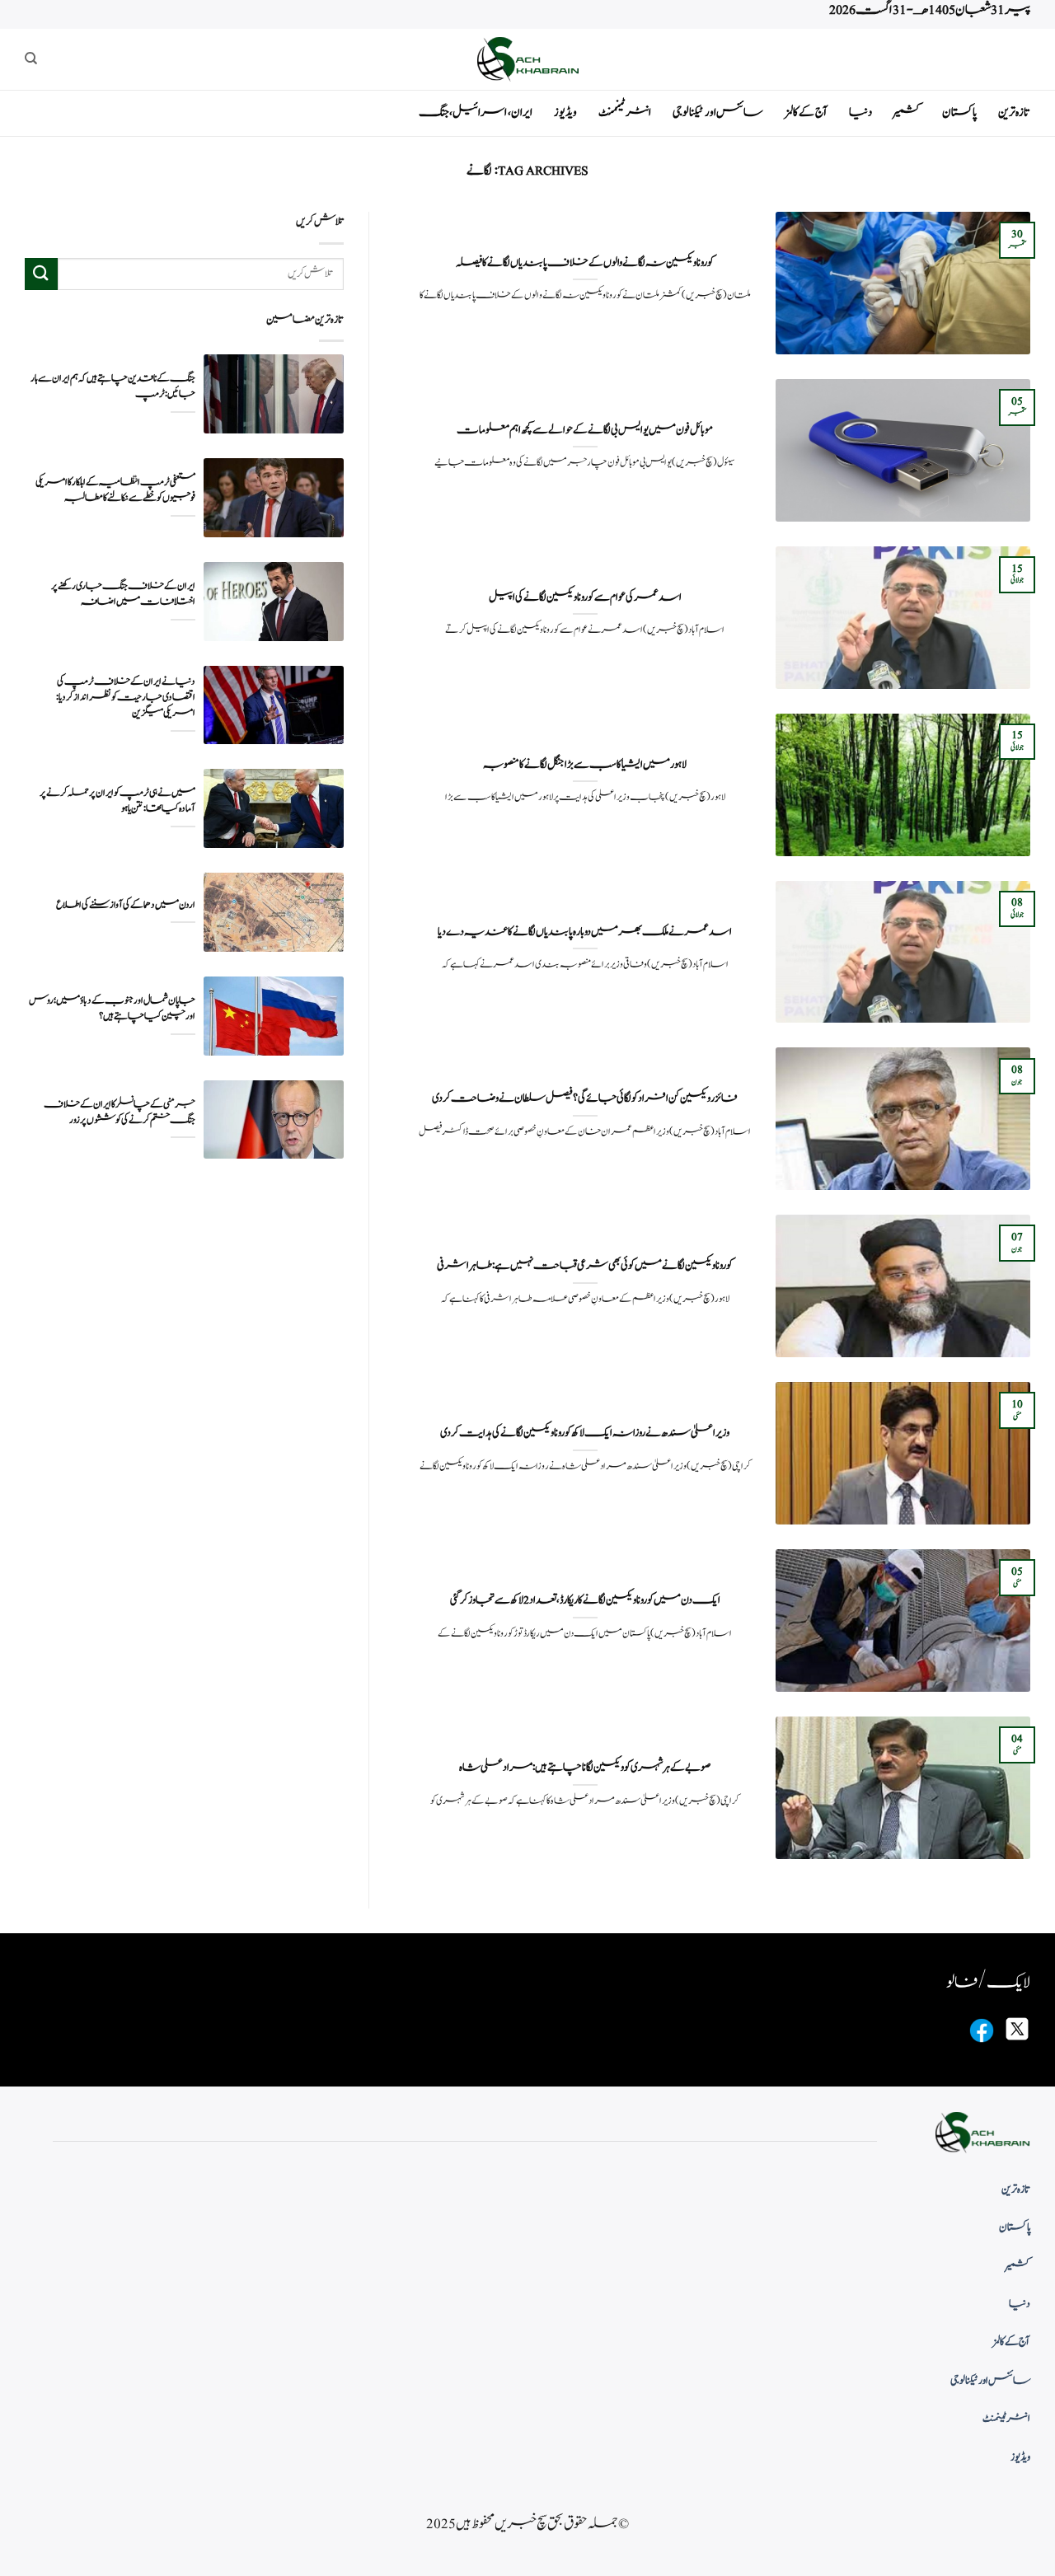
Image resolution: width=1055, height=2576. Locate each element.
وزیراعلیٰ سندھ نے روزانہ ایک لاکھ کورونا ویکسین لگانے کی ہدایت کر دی (585, 1433)
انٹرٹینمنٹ (625, 112)
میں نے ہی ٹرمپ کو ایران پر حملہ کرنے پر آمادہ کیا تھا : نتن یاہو (117, 801)
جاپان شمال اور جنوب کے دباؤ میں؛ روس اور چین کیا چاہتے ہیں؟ (112, 1008)
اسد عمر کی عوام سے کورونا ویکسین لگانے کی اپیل (585, 597)
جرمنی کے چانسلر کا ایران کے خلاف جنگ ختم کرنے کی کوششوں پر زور (120, 1112)
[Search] (31, 59)
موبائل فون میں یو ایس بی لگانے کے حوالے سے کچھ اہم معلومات (585, 430)
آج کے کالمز (806, 112)
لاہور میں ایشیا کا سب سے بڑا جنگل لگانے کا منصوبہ (585, 765)
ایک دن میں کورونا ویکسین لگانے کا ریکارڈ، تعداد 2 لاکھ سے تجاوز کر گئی (585, 1600)
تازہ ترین (1014, 112)
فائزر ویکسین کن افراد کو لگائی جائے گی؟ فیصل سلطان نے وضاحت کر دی (585, 1098)
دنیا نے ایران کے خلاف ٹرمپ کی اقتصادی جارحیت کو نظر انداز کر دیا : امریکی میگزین (126, 697)
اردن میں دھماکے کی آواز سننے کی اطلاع (126, 904)
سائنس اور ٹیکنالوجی (718, 112)
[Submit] (41, 273)
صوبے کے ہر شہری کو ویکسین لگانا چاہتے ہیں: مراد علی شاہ (585, 1768)
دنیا (860, 112)
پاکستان (959, 112)
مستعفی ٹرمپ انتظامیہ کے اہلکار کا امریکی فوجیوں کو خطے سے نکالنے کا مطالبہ (115, 489)
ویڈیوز (565, 112)
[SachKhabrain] (527, 59)
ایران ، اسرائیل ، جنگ (476, 112)
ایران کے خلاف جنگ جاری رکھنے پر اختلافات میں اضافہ (123, 593)
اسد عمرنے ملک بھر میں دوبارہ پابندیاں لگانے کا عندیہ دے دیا (585, 932)
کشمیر (907, 112)
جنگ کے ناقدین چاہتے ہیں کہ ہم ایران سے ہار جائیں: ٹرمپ (113, 386)
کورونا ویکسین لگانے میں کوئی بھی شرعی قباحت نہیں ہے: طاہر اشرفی (585, 1266)
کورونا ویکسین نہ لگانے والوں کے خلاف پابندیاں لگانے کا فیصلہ (585, 263)
